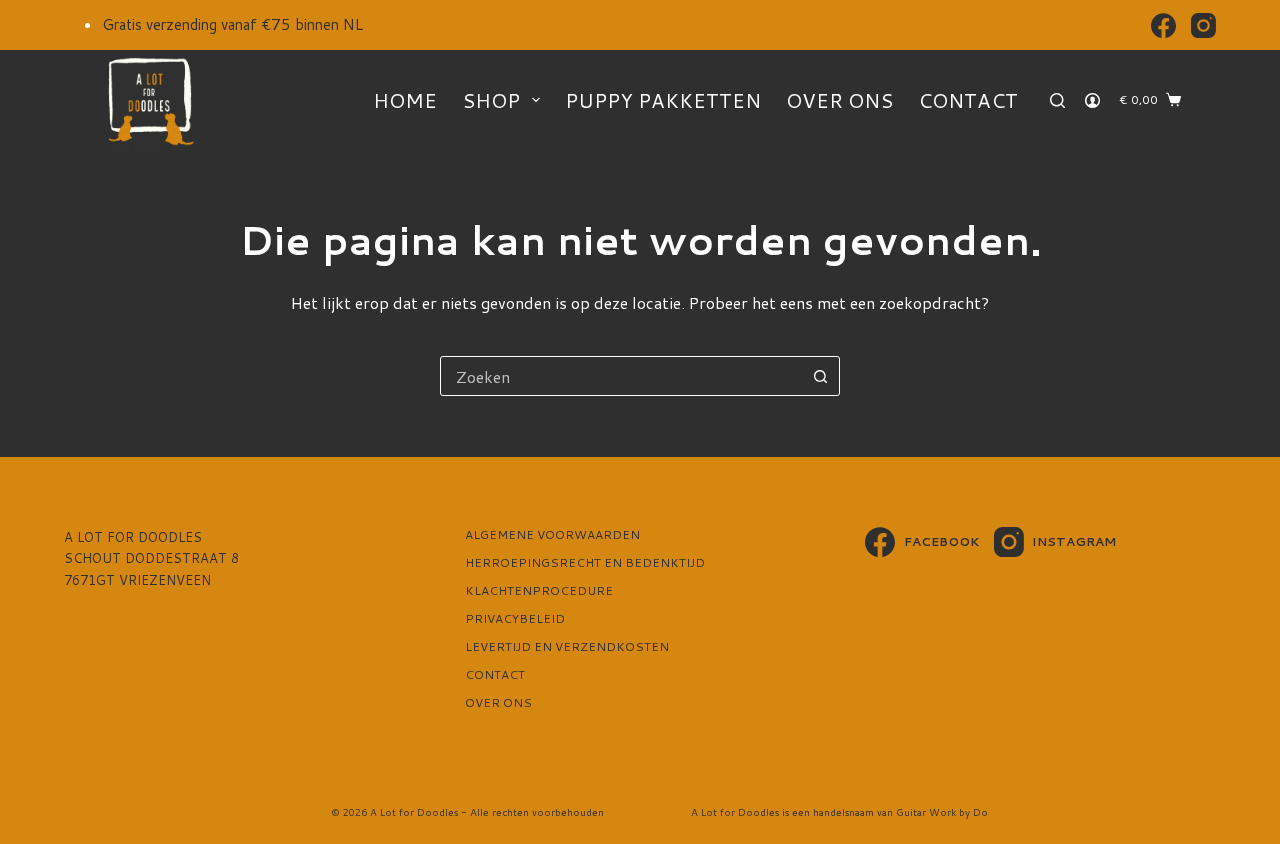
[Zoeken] (1057, 100)
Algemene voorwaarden (552, 535)
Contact (968, 100)
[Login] (1092, 100)
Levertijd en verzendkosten (567, 647)
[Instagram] (1203, 25)
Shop (491, 100)
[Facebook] (1163, 25)
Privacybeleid (515, 619)
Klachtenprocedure (539, 591)
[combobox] (621, 376)
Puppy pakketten (663, 100)
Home (405, 100)
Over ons (839, 100)
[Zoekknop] (820, 376)
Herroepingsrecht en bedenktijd (585, 563)
